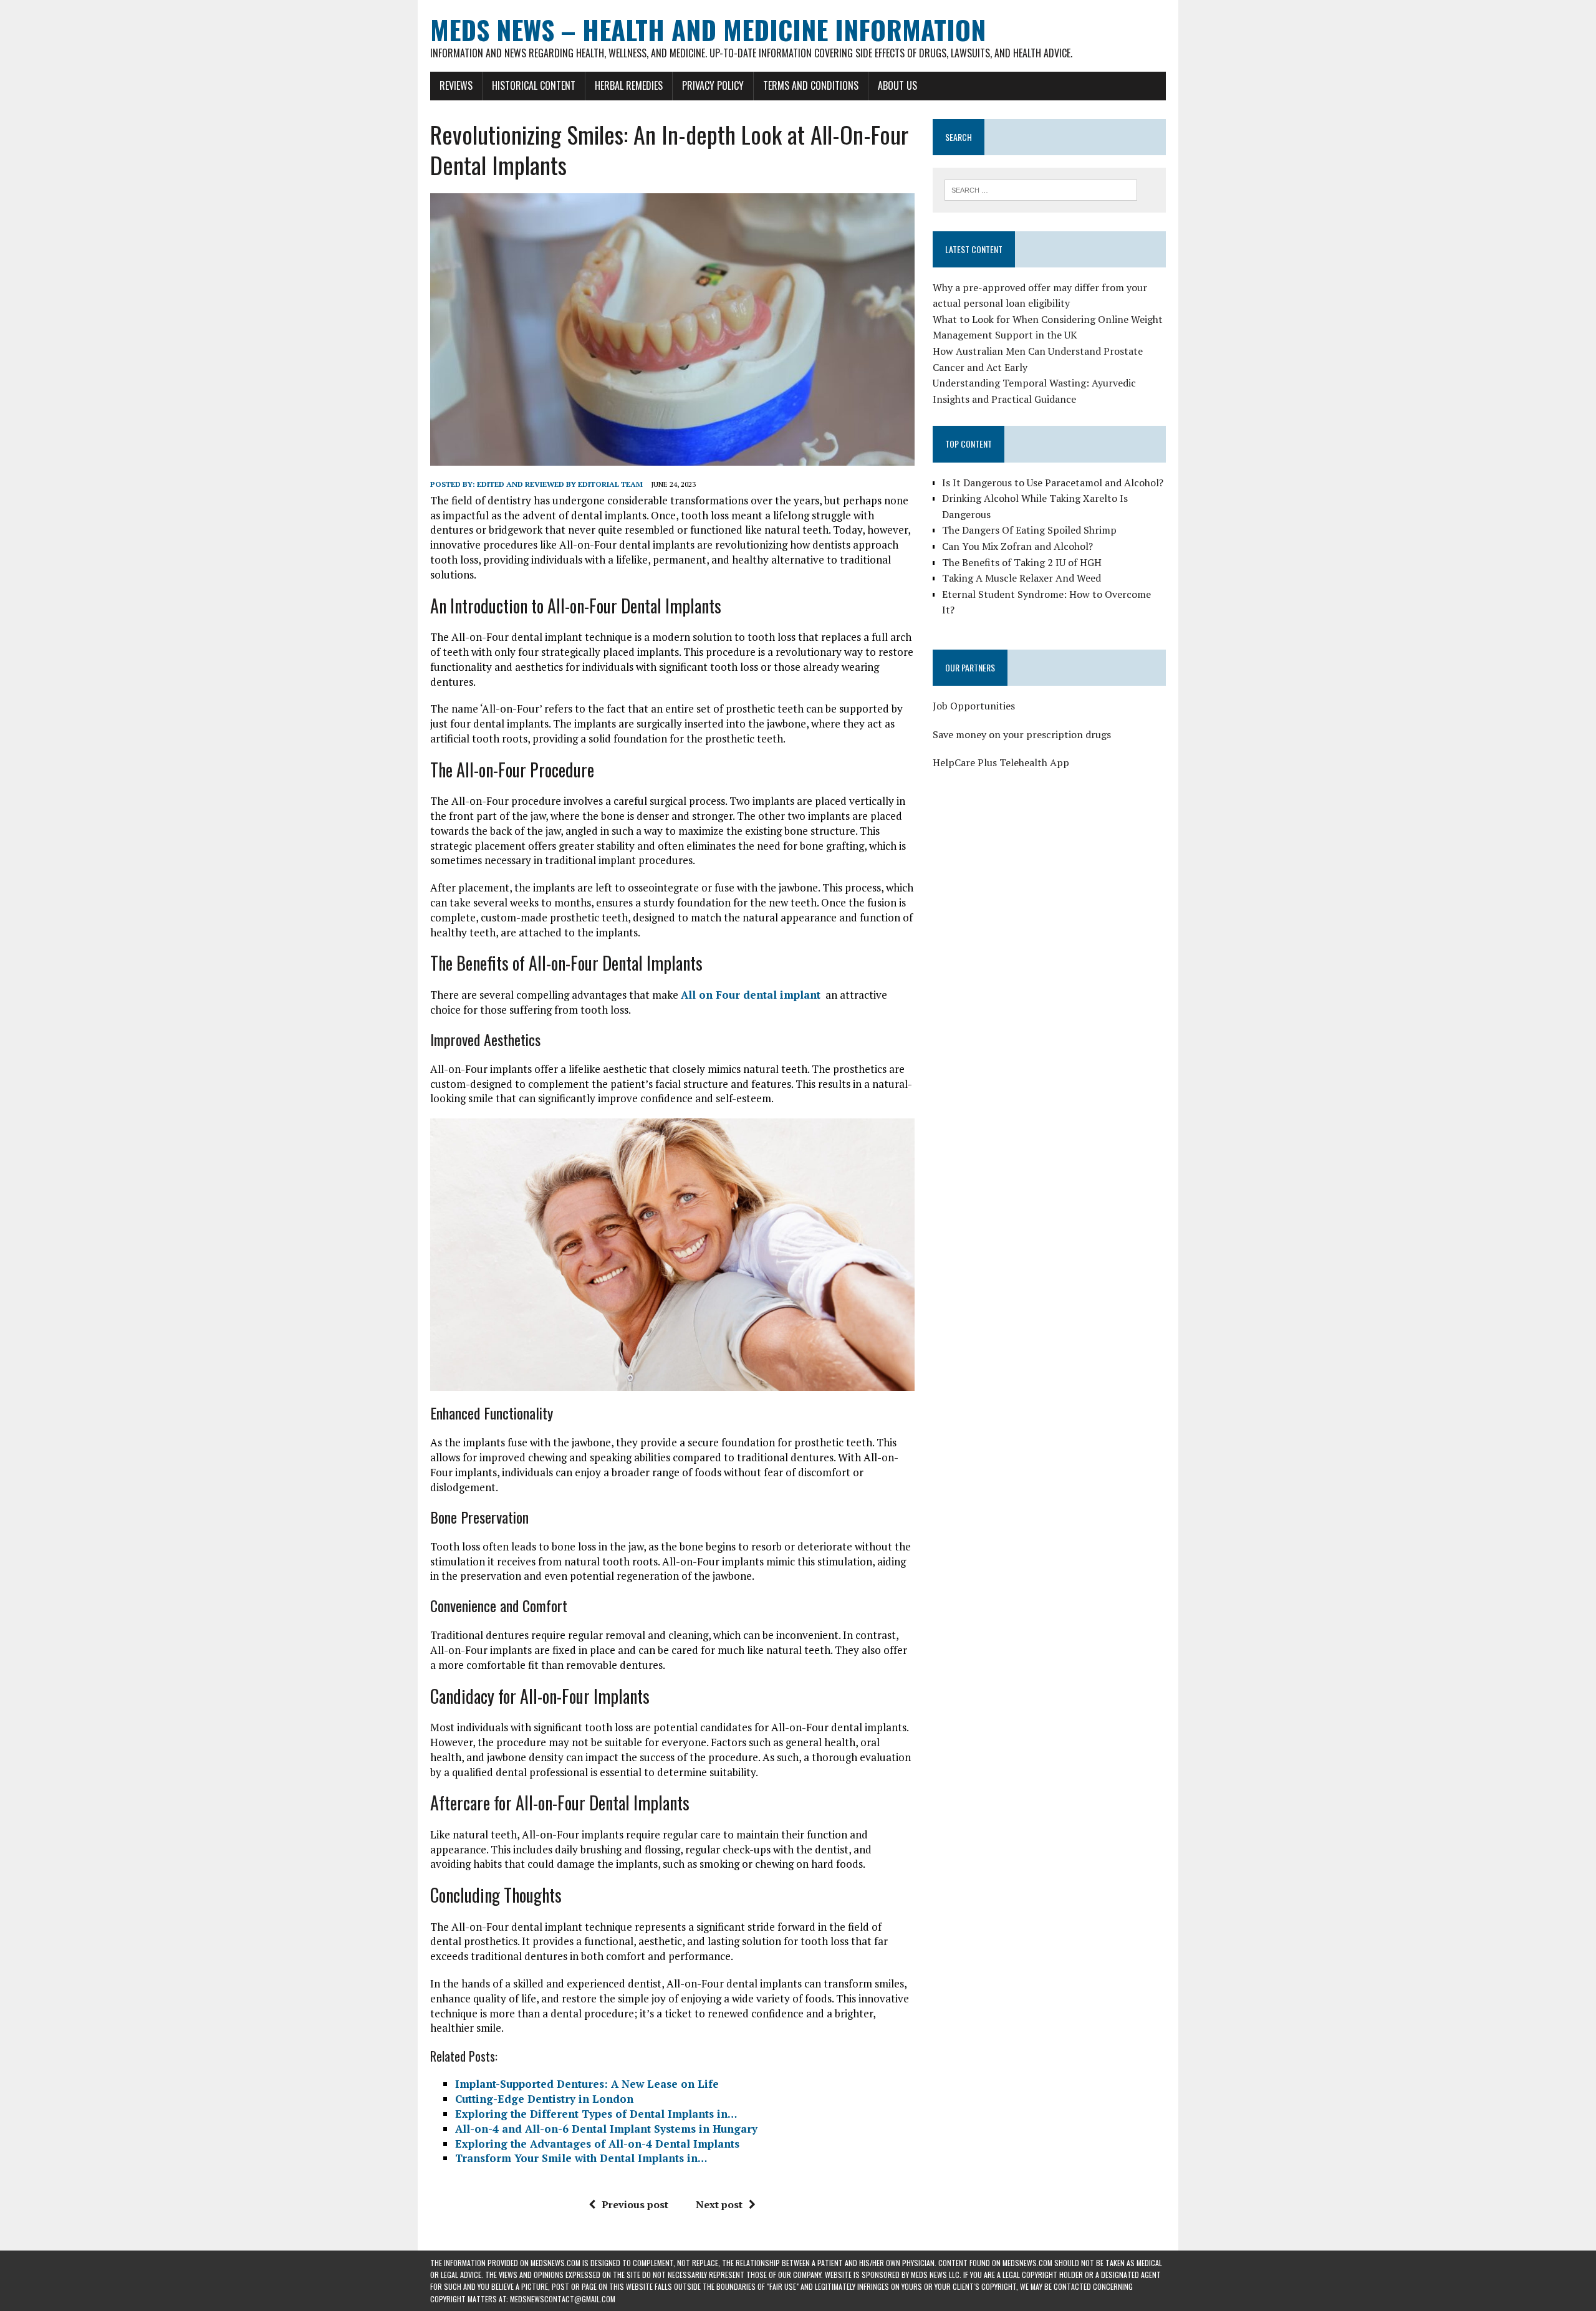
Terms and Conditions (811, 85)
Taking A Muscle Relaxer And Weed (1022, 578)
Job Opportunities (974, 706)
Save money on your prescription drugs (1022, 734)
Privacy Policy (713, 85)
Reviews (456, 85)
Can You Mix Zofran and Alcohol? (1017, 546)
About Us (897, 85)
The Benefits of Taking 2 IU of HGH (1022, 562)
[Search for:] (1041, 189)
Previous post (635, 2204)
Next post (719, 2204)
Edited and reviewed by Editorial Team (560, 484)
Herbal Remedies (629, 85)
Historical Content (534, 85)
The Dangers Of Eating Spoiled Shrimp (1029, 530)
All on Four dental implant (751, 995)
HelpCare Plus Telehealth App (1001, 762)
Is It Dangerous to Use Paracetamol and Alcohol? (1053, 483)
